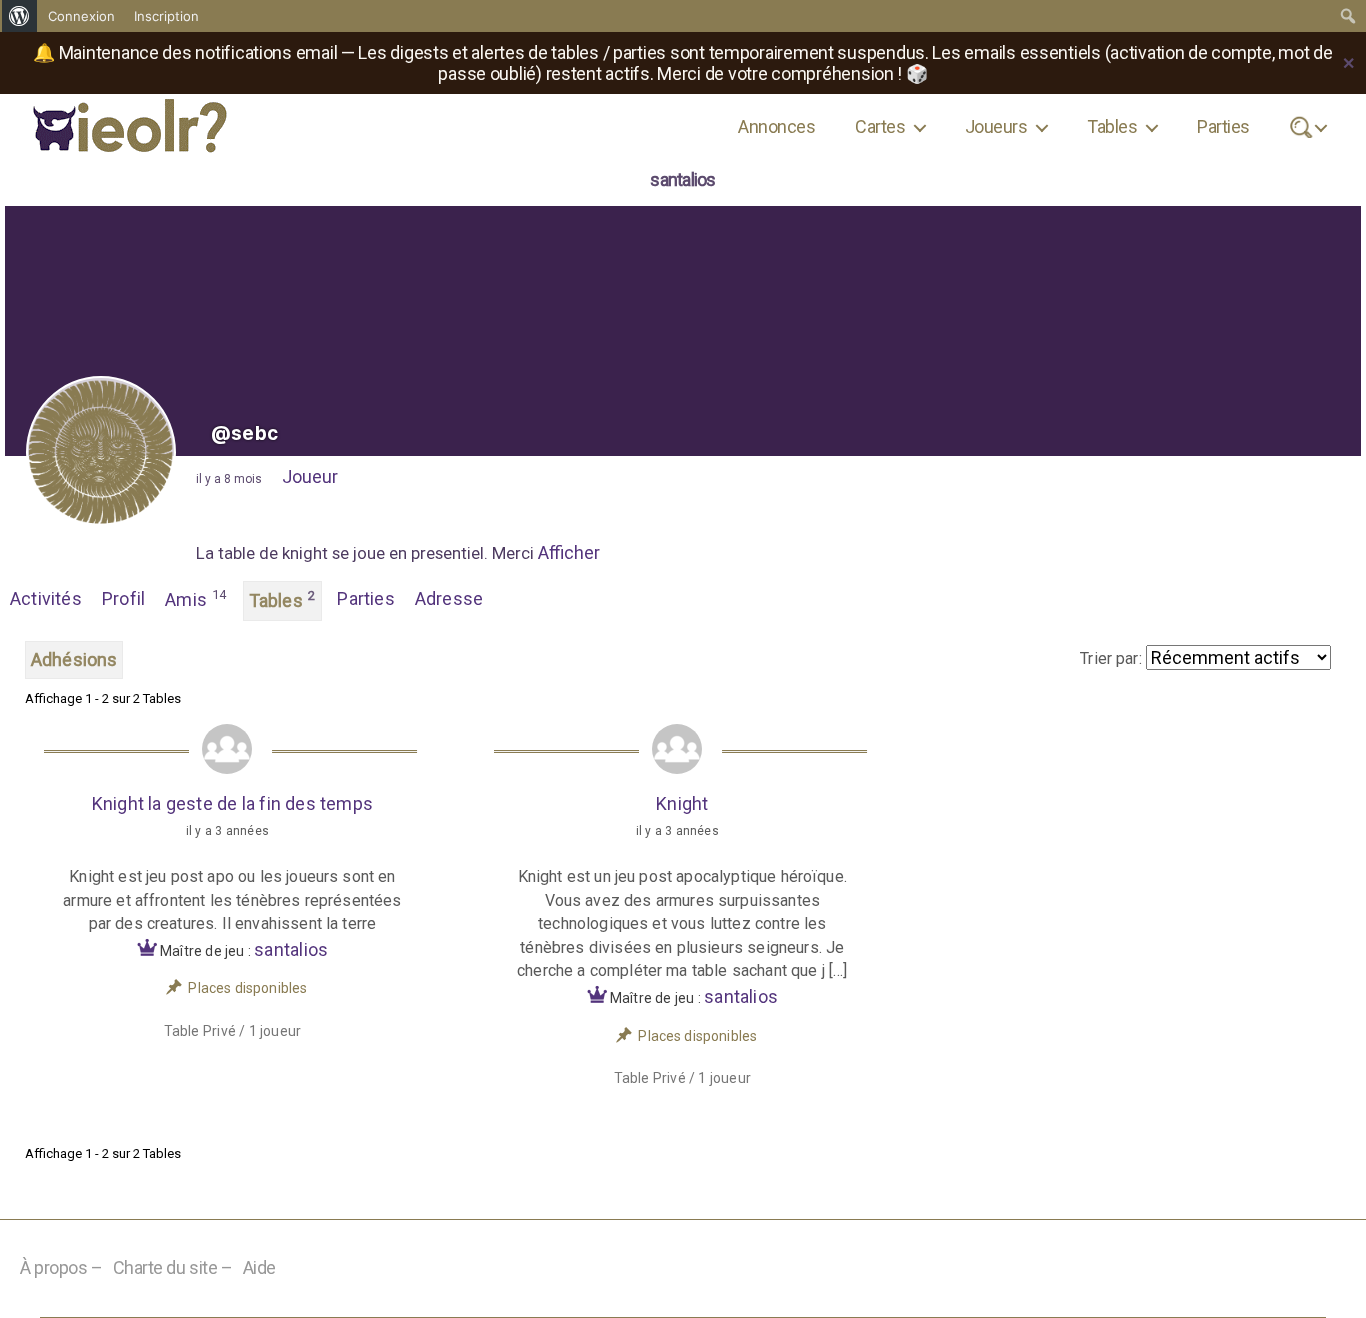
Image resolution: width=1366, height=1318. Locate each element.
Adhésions (74, 659)
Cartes (880, 126)
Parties (1223, 126)
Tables (1112, 126)
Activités (46, 598)
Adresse (449, 598)
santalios (291, 949)
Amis (195, 598)
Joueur (310, 476)
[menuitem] (19, 16)
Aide (259, 1267)
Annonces (776, 126)
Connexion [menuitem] (81, 16)
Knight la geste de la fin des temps (232, 803)
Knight (682, 803)
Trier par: (1111, 658)
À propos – (61, 1267)
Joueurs (996, 126)
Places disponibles (247, 988)
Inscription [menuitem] (166, 16)
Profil (123, 598)
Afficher (569, 552)
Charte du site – (173, 1267)
